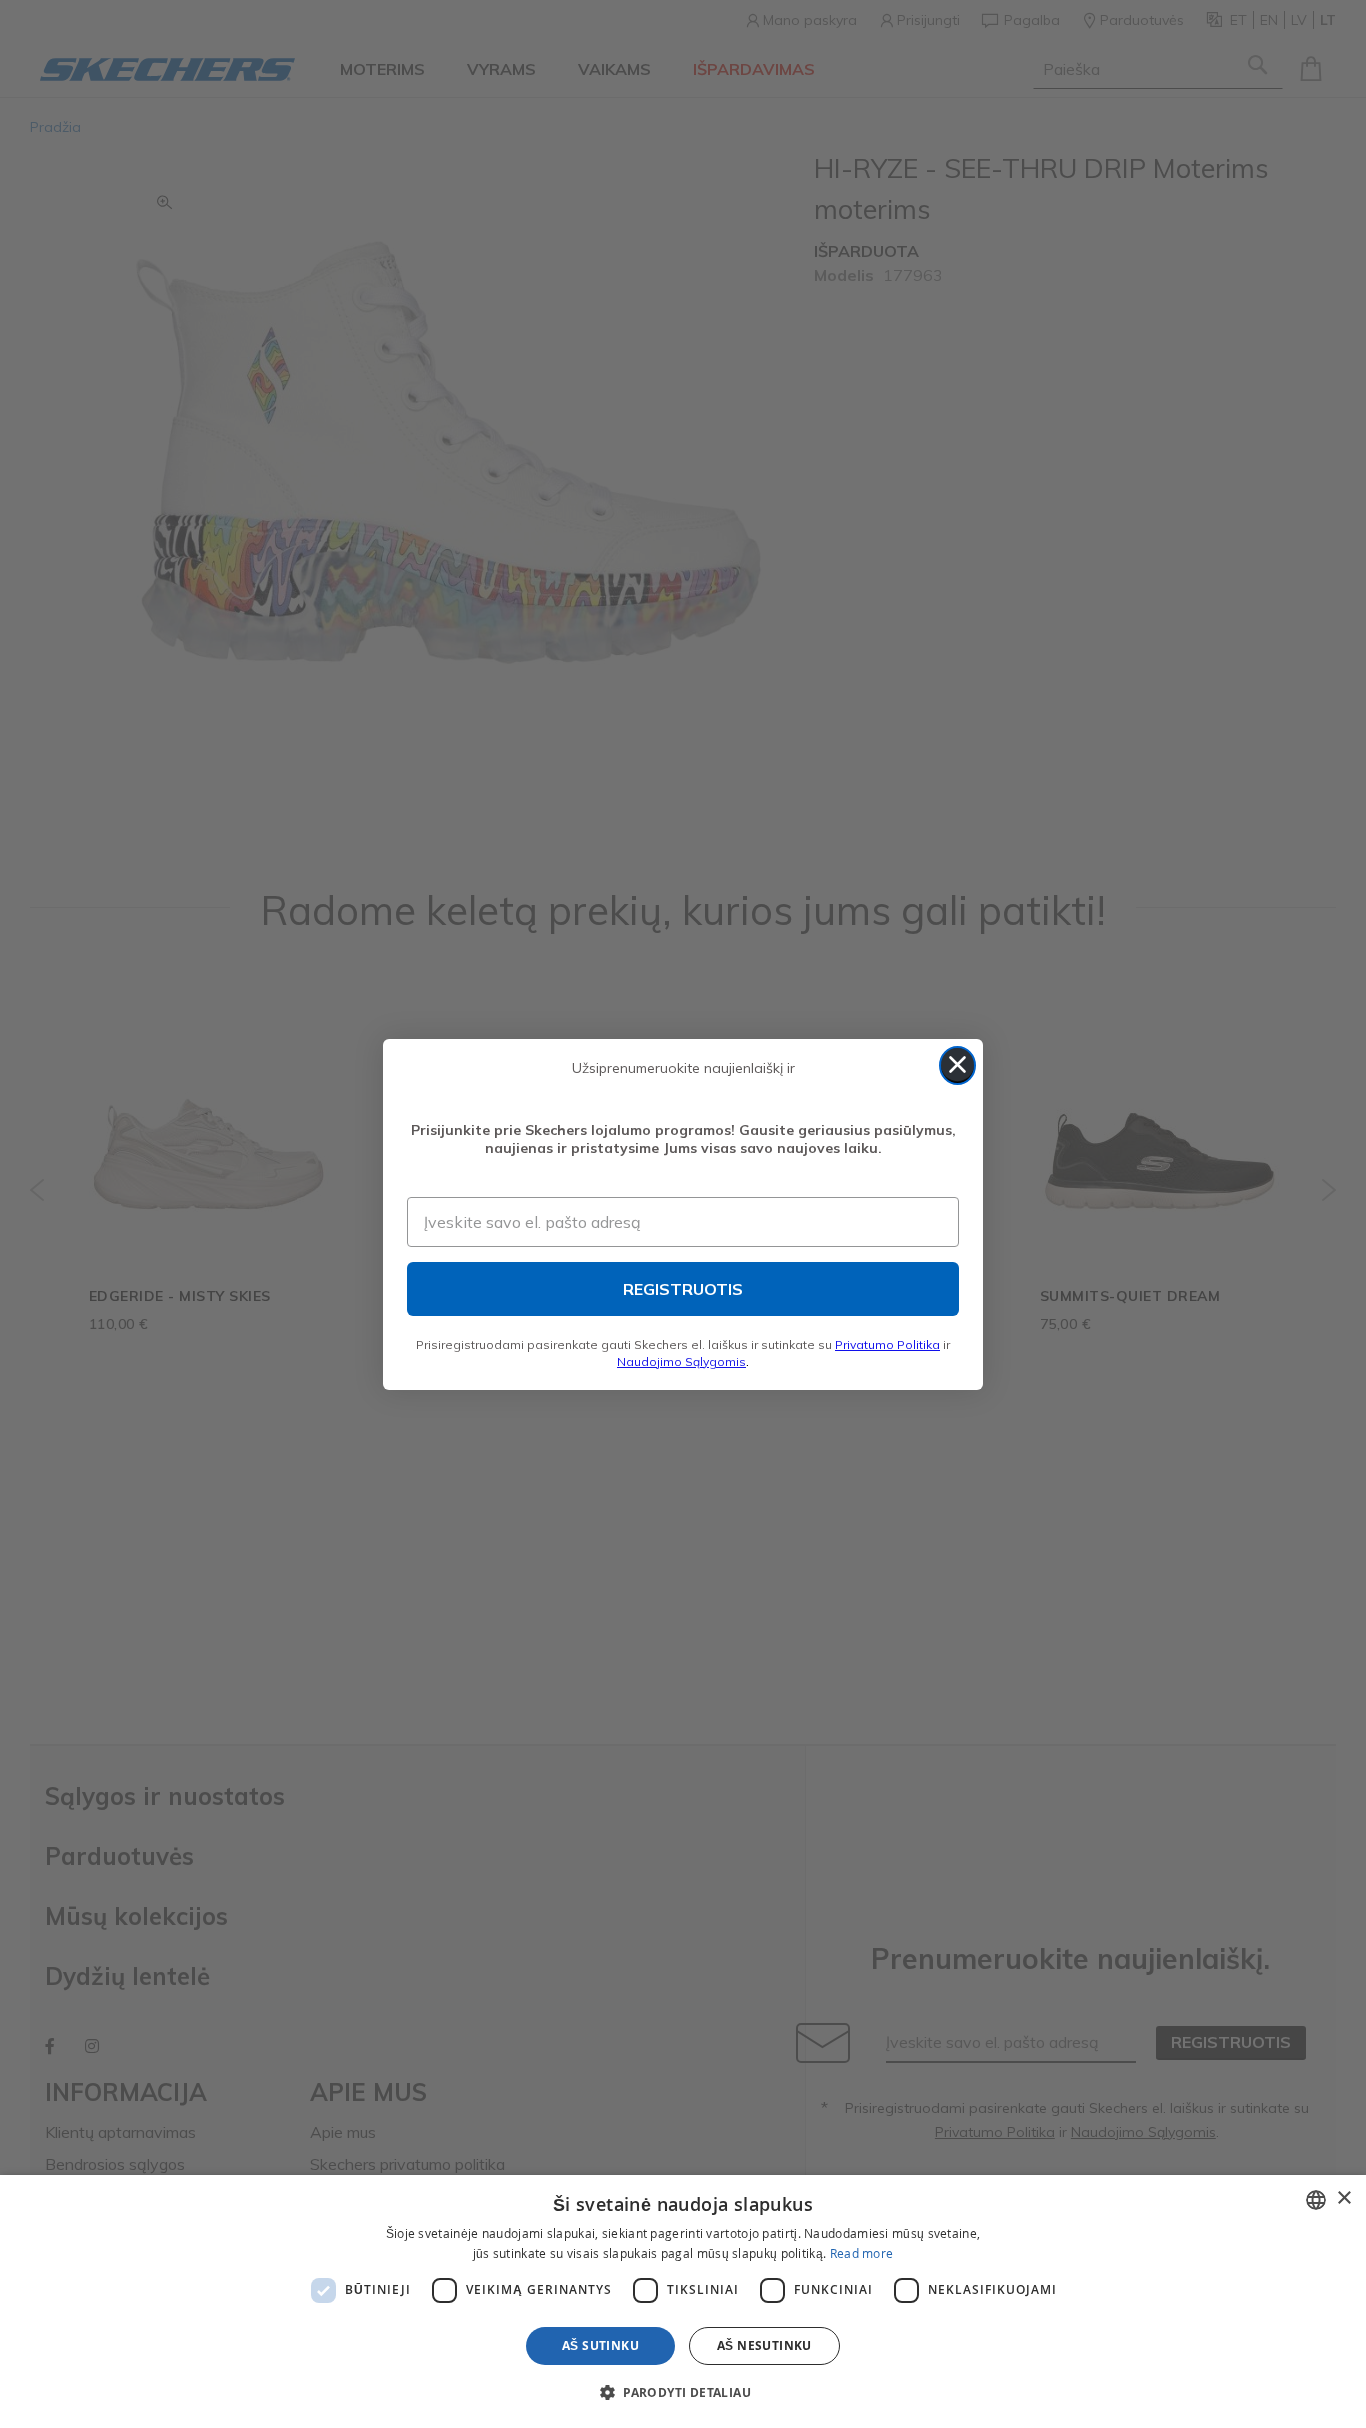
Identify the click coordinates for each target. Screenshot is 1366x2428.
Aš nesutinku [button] (764, 2345)
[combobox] (1316, 2200)
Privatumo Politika (887, 1344)
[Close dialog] (957, 1065)
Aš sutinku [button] (600, 2345)
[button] (683, 2392)
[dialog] (683, 2301)
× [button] (1343, 2198)
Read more (862, 2253)
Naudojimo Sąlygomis (681, 1361)
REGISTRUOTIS (683, 1289)
